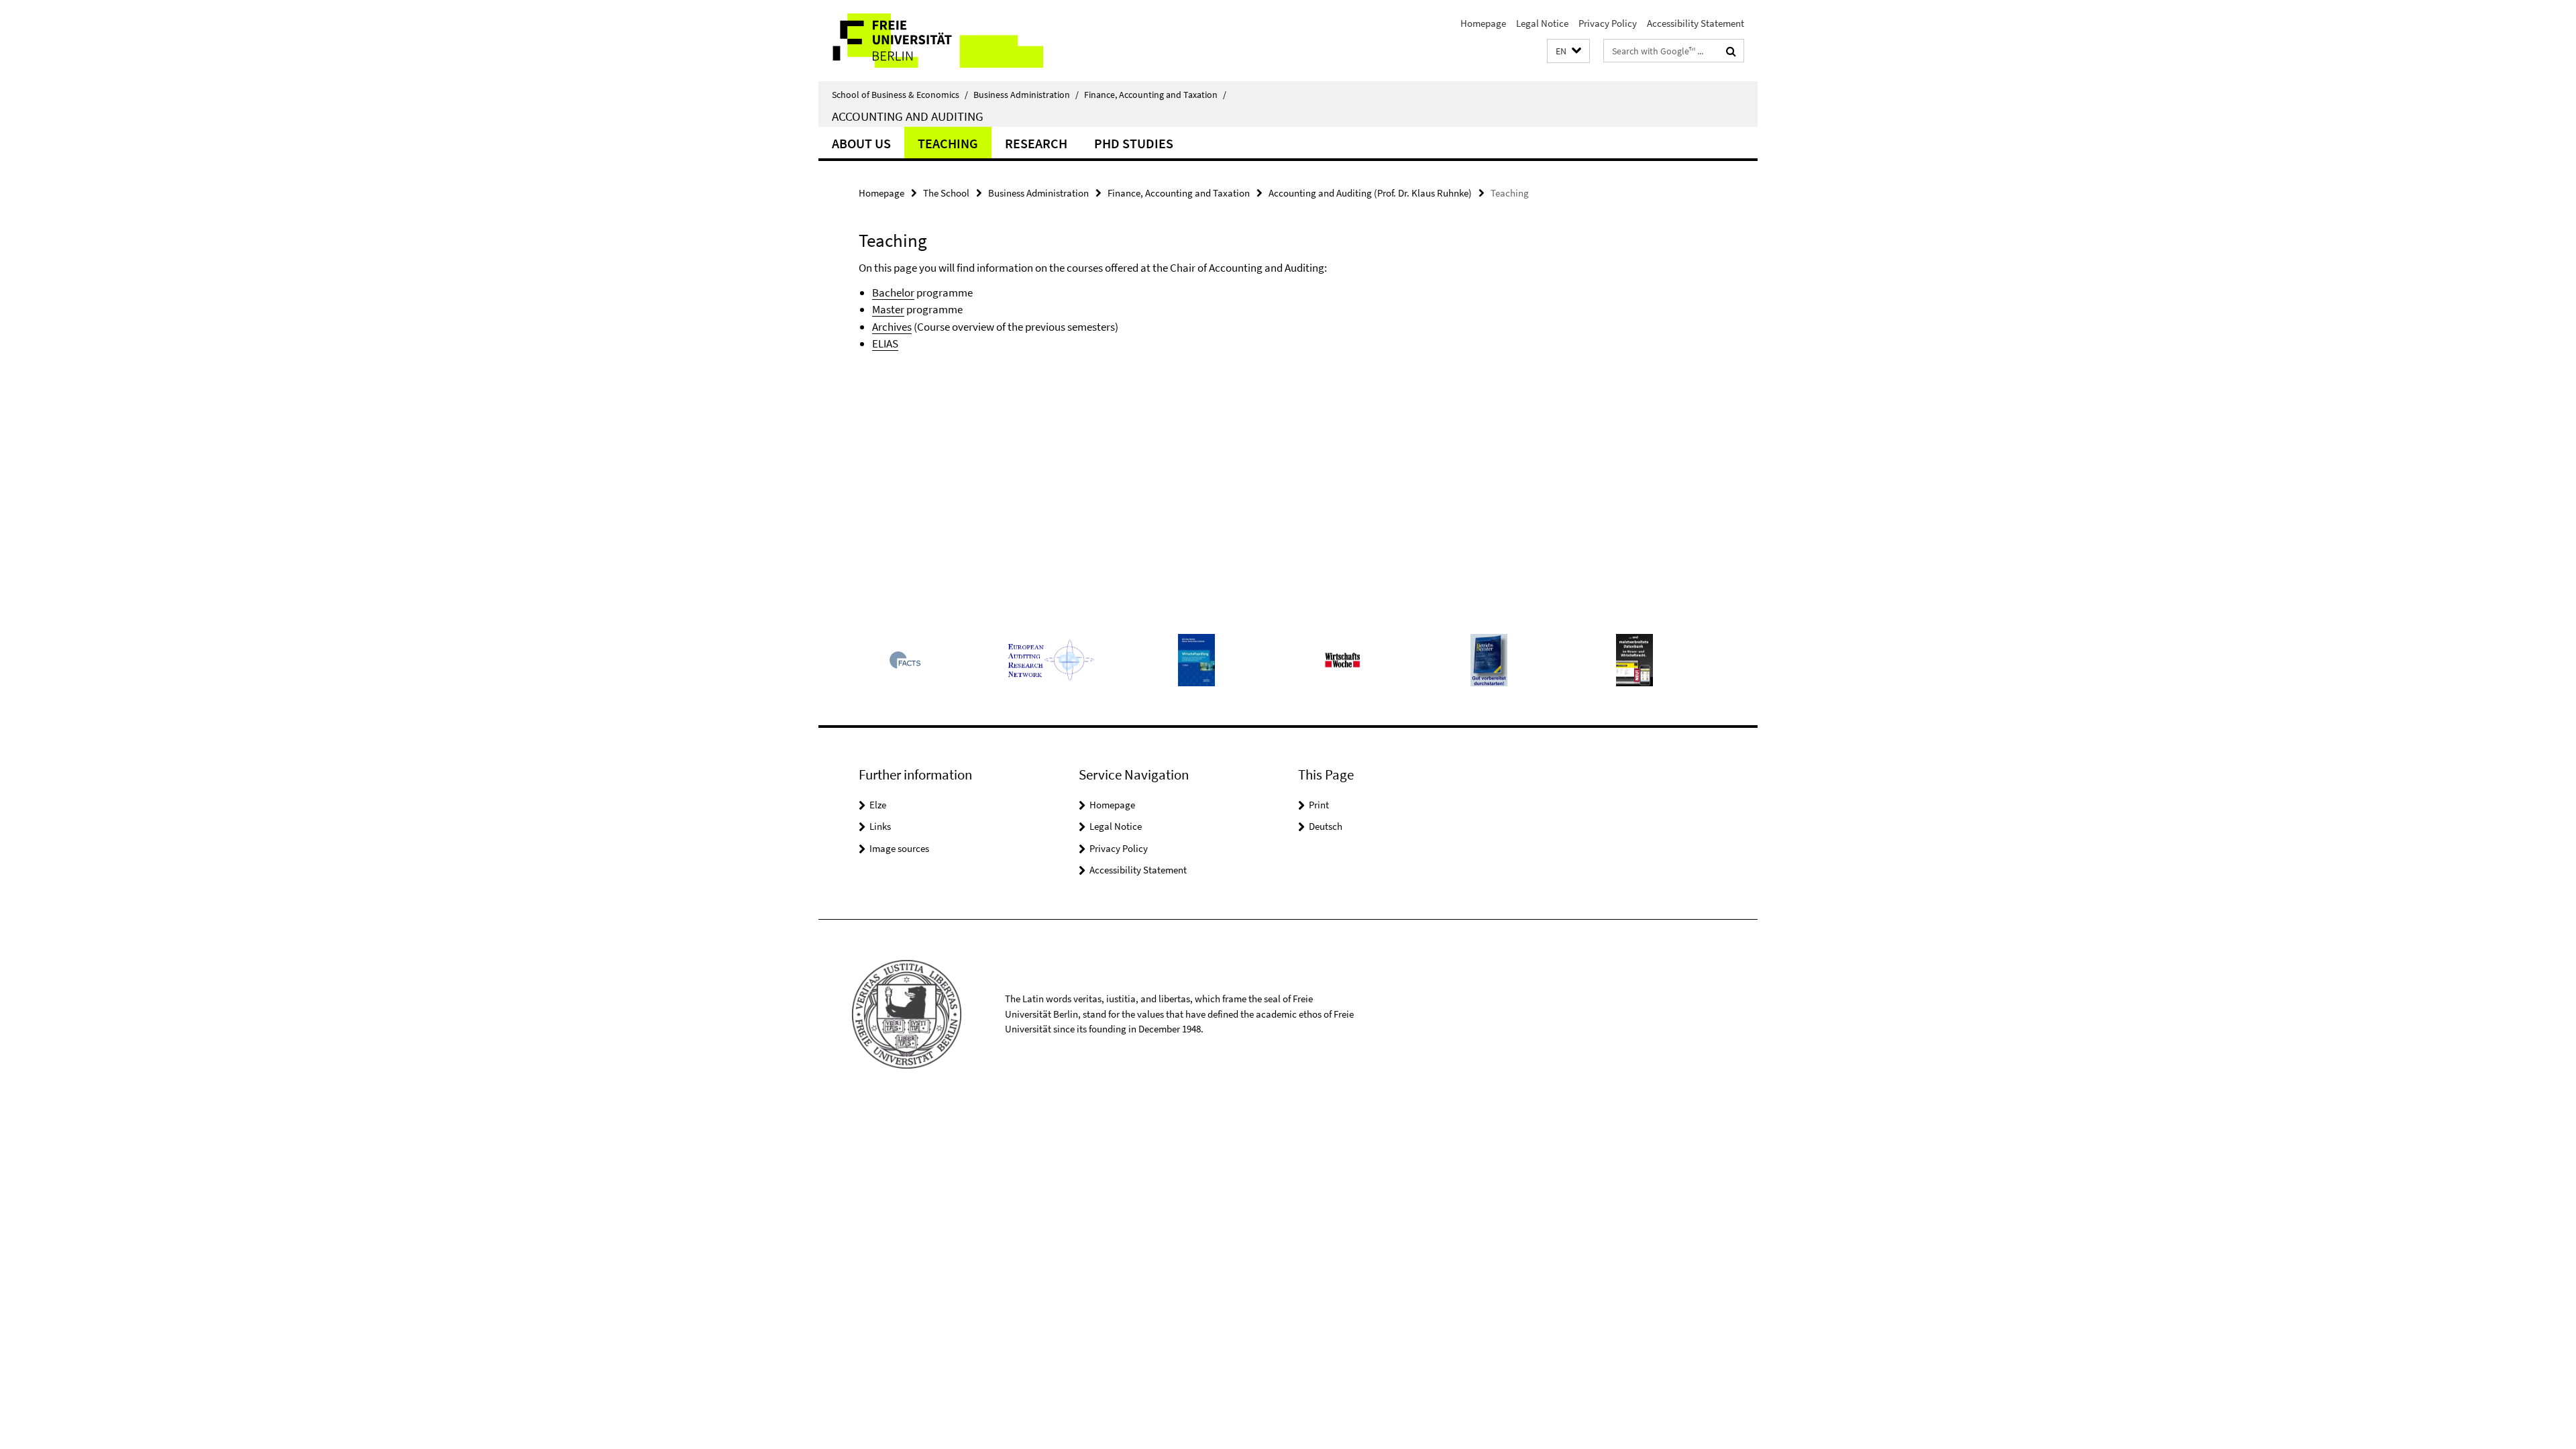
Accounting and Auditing (908, 116)
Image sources (899, 848)
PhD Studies (1134, 143)
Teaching (948, 143)
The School (946, 193)
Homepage (1483, 23)
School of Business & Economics (900, 95)
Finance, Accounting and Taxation (1155, 95)
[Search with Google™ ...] (1731, 51)
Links (880, 826)
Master (888, 309)
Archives (892, 327)
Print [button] (1319, 805)
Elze (878, 805)
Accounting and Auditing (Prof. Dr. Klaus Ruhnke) (1370, 193)
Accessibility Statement (1696, 23)
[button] (1568, 51)
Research (1036, 143)
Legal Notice (1542, 23)
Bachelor (893, 292)
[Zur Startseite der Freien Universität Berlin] (931, 41)
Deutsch (1326, 826)
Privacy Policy (1608, 23)
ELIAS (885, 343)
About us (861, 143)
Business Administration (1026, 95)
